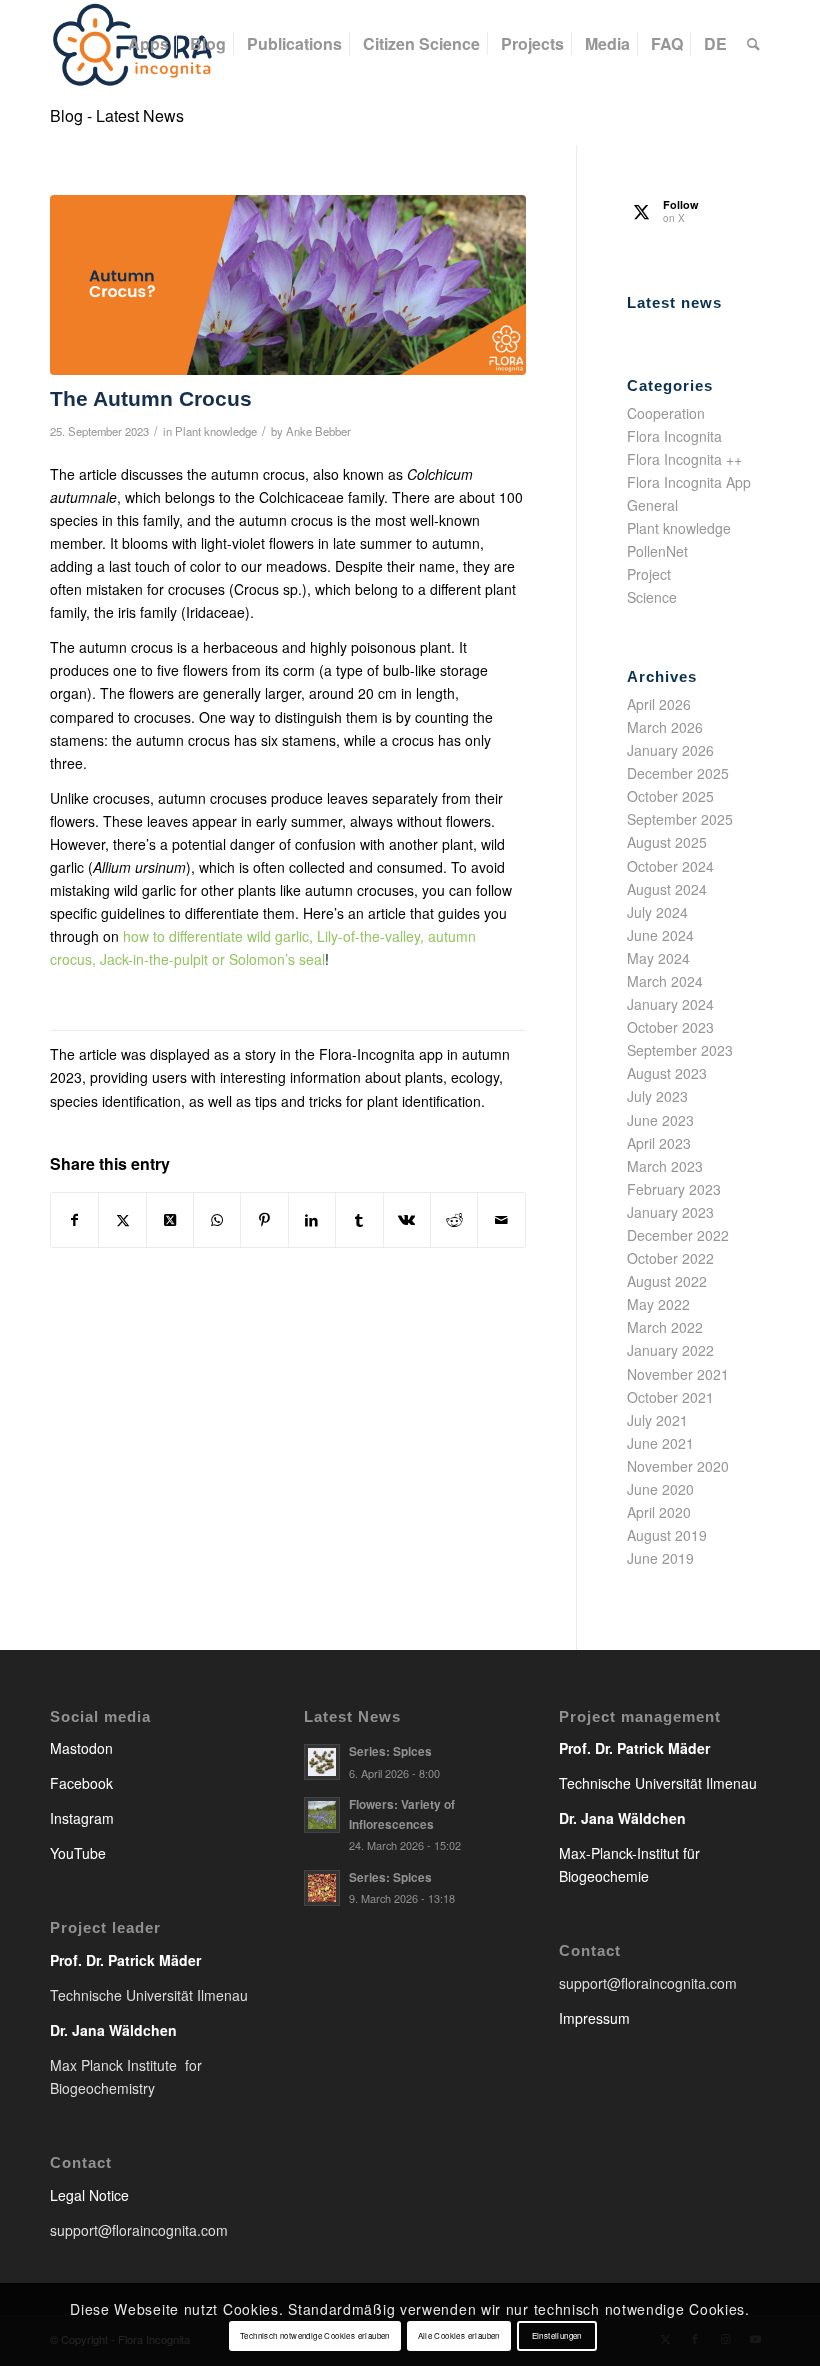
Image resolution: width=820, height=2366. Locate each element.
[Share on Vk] (407, 1220)
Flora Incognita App (689, 482)
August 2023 (667, 1073)
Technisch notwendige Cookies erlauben (315, 2335)
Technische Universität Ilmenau (658, 1783)
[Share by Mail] (501, 1220)
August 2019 (667, 1535)
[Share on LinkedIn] (312, 1220)
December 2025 (678, 773)
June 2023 (660, 1120)
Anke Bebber (318, 431)
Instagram (82, 1818)
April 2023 (659, 1143)
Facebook (81, 1783)
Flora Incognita (674, 436)
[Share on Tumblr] (359, 1220)
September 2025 (680, 819)
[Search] (753, 44)
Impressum (594, 2018)
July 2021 (657, 1420)
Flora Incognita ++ (684, 459)
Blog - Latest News (117, 115)
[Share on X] (122, 1220)
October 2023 (670, 1027)
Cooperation (666, 413)
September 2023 (680, 1050)
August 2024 (667, 889)
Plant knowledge (216, 431)
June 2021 (660, 1443)
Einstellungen (557, 2335)
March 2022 (665, 1327)
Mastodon (81, 1748)
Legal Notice (89, 2195)
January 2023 (670, 1212)
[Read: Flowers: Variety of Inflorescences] (322, 1815)
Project (649, 574)
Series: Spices (390, 1751)
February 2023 (674, 1189)
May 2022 (658, 1304)
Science (652, 597)
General (652, 505)
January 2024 (670, 1004)
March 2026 (665, 727)
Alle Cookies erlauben (459, 2335)
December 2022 (678, 1235)
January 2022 (670, 1350)
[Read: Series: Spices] (322, 1762)
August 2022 (667, 1281)
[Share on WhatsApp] (217, 1220)
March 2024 (665, 981)
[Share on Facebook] (74, 1220)
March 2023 (665, 1166)
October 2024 (670, 866)
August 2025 (667, 842)
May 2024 (658, 958)
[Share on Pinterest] (264, 1220)
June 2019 (660, 1558)
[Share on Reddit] (454, 1220)
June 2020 (660, 1489)
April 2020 (659, 1512)
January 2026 (670, 750)
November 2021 (678, 1374)
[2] (288, 285)
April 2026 (659, 704)
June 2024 (660, 935)
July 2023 (657, 1096)
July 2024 (657, 912)
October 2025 (670, 796)
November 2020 (678, 1466)
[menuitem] (148, 44)
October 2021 (670, 1397)
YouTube (78, 1853)
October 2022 (670, 1258)
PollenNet (657, 551)
